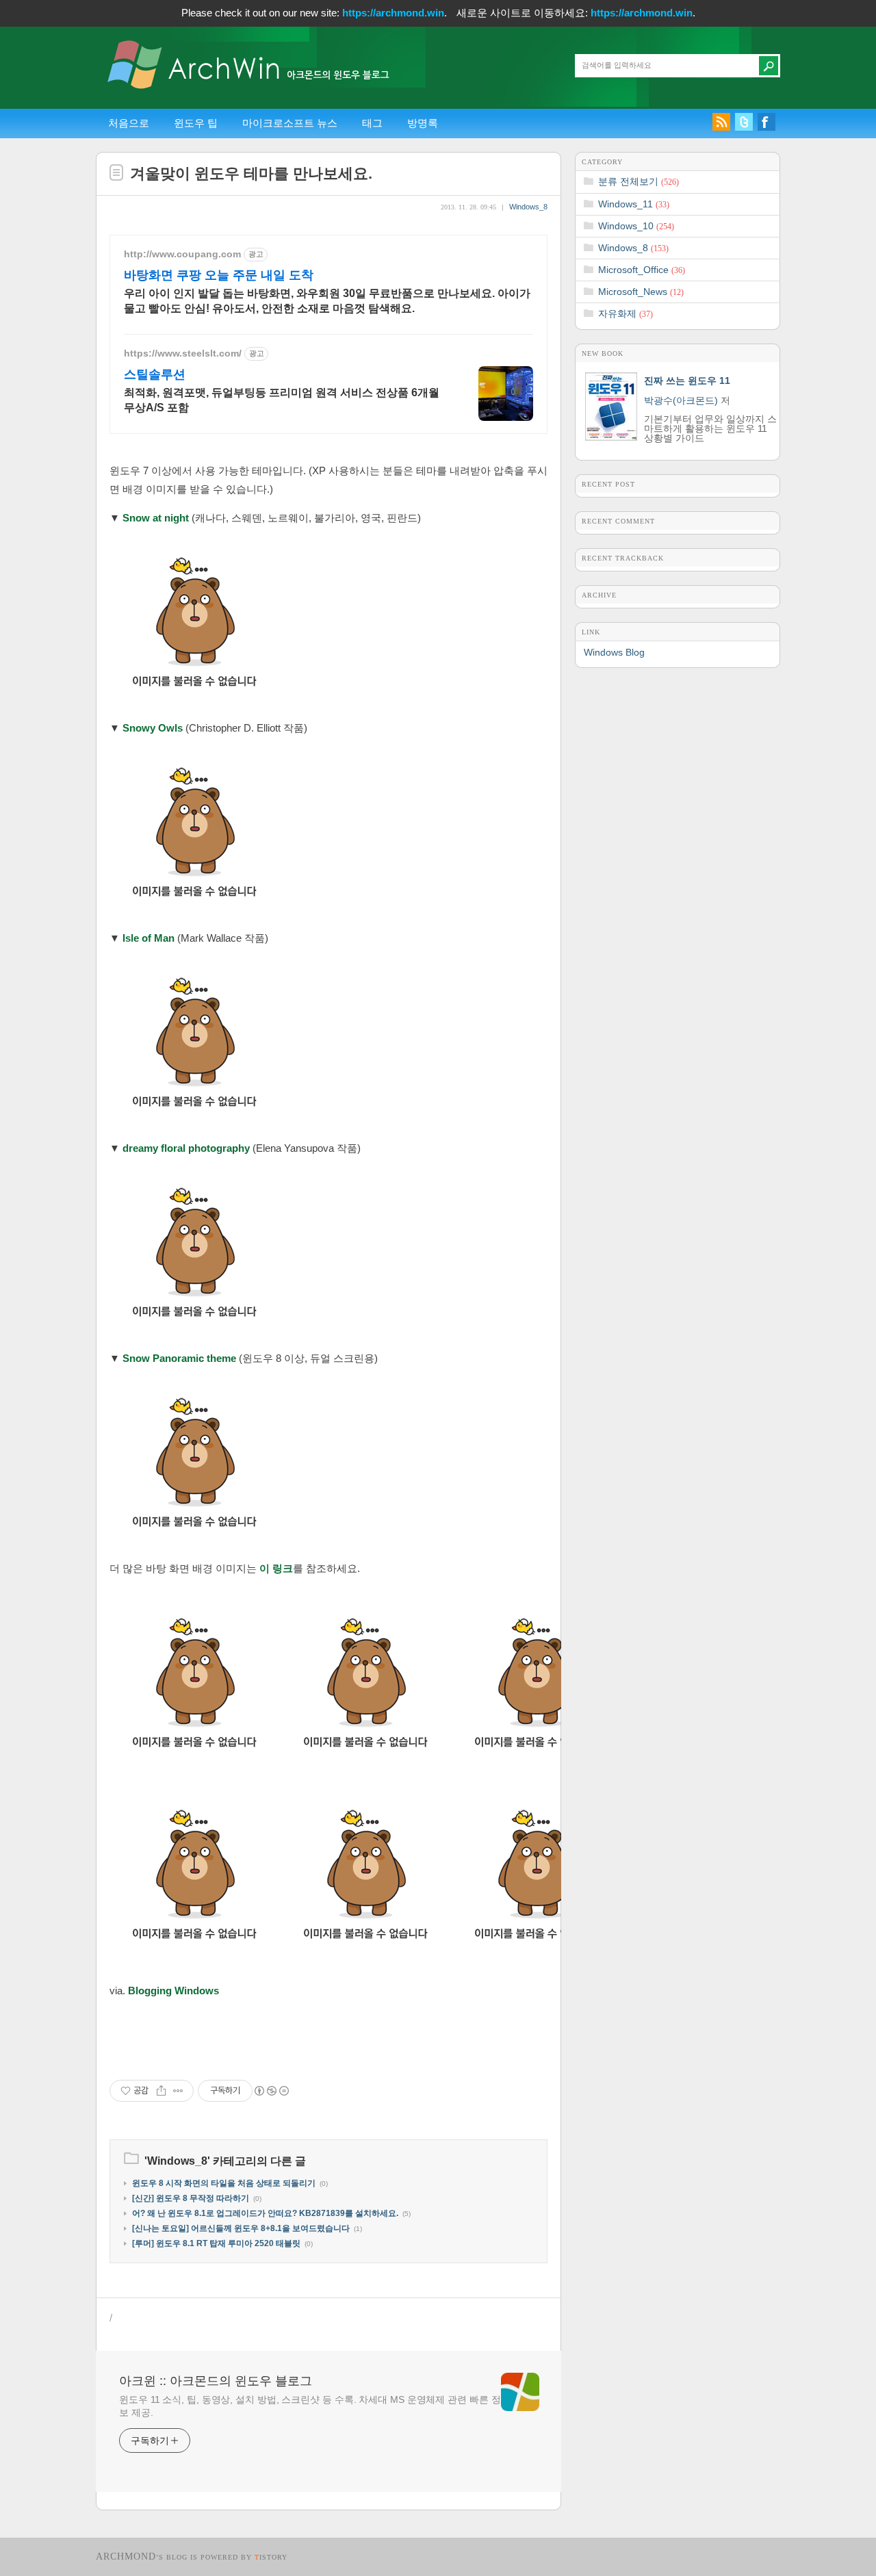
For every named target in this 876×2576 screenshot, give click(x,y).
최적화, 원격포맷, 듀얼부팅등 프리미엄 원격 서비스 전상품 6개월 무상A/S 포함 (282, 400)
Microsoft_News (641, 292)
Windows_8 (528, 207)
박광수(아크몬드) (681, 400)
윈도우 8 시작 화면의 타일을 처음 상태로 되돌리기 (224, 2183)
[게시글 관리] (178, 2091)
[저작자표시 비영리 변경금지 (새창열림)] (271, 2091)
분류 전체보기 (639, 181)
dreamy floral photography (186, 1148)
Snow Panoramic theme (179, 1358)
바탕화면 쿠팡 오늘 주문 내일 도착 (219, 275)
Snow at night (156, 518)
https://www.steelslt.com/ (183, 353)
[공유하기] (161, 2091)
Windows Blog (614, 652)
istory (271, 2557)
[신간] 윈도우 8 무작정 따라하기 (191, 2198)
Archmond (126, 2556)
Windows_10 (636, 226)
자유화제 (626, 313)
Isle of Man (149, 938)
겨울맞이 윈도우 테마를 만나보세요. (251, 173)
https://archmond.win (393, 13)
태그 (372, 123)
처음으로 (129, 123)
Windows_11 (634, 204)
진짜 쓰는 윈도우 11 (687, 381)
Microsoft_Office (642, 270)
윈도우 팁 (196, 123)
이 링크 (276, 1568)
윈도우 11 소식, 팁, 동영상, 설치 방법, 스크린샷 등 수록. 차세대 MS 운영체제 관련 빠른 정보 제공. (310, 2406)
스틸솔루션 (155, 374)
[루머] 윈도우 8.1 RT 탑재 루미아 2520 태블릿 (216, 2243)
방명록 (423, 123)
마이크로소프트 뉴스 (290, 123)
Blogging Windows (173, 1991)
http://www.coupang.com (182, 254)
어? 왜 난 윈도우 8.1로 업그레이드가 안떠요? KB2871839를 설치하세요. (265, 2213)
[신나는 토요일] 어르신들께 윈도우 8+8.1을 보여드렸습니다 (241, 2228)
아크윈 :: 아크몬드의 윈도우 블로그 (216, 2381)
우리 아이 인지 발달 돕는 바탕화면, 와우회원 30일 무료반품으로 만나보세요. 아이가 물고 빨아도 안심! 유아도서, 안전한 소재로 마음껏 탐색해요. (327, 301)
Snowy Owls (153, 728)
